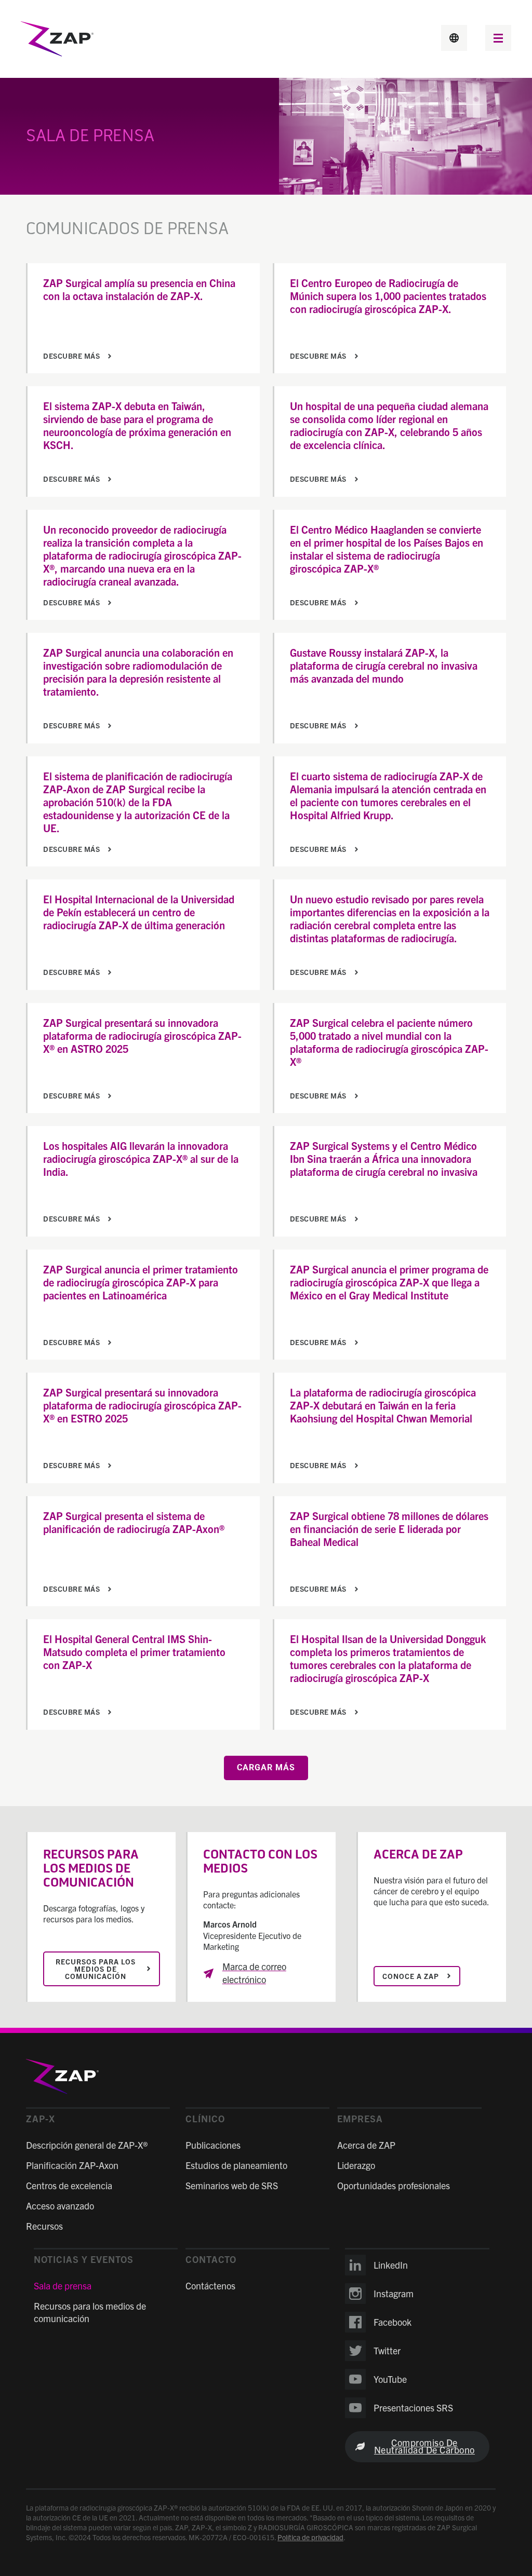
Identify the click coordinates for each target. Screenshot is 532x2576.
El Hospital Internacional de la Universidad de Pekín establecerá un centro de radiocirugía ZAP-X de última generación (139, 912)
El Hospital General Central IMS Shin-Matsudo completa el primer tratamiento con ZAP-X (134, 1652)
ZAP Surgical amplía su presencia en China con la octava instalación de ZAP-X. (139, 289)
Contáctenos (210, 2286)
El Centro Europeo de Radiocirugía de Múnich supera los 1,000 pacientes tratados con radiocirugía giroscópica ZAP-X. (388, 296)
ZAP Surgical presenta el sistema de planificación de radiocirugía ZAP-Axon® (134, 1522)
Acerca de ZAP (366, 2145)
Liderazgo (356, 2165)
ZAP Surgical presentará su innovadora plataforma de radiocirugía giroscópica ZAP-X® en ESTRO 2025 (142, 1405)
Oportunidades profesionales (394, 2185)
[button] (498, 39)
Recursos (44, 2226)
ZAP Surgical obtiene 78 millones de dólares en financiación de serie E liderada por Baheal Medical (389, 1529)
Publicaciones (213, 2145)
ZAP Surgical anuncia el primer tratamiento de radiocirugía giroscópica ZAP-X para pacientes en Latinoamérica (141, 1282)
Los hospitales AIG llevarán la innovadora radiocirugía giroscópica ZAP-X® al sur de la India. (141, 1158)
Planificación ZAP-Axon (72, 2165)
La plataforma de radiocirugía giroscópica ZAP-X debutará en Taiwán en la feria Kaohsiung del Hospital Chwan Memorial (383, 1405)
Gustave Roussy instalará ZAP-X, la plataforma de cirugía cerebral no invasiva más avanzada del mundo (384, 665)
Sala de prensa (63, 2286)
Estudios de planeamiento (236, 2165)
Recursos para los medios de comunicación (90, 2312)
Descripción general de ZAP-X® (87, 2145)
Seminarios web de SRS (232, 2185)
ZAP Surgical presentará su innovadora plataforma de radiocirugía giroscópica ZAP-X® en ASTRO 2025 (142, 1035)
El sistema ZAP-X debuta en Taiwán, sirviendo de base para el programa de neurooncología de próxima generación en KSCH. (137, 425)
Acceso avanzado (60, 2206)
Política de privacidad (310, 2537)
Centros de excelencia (69, 2185)
